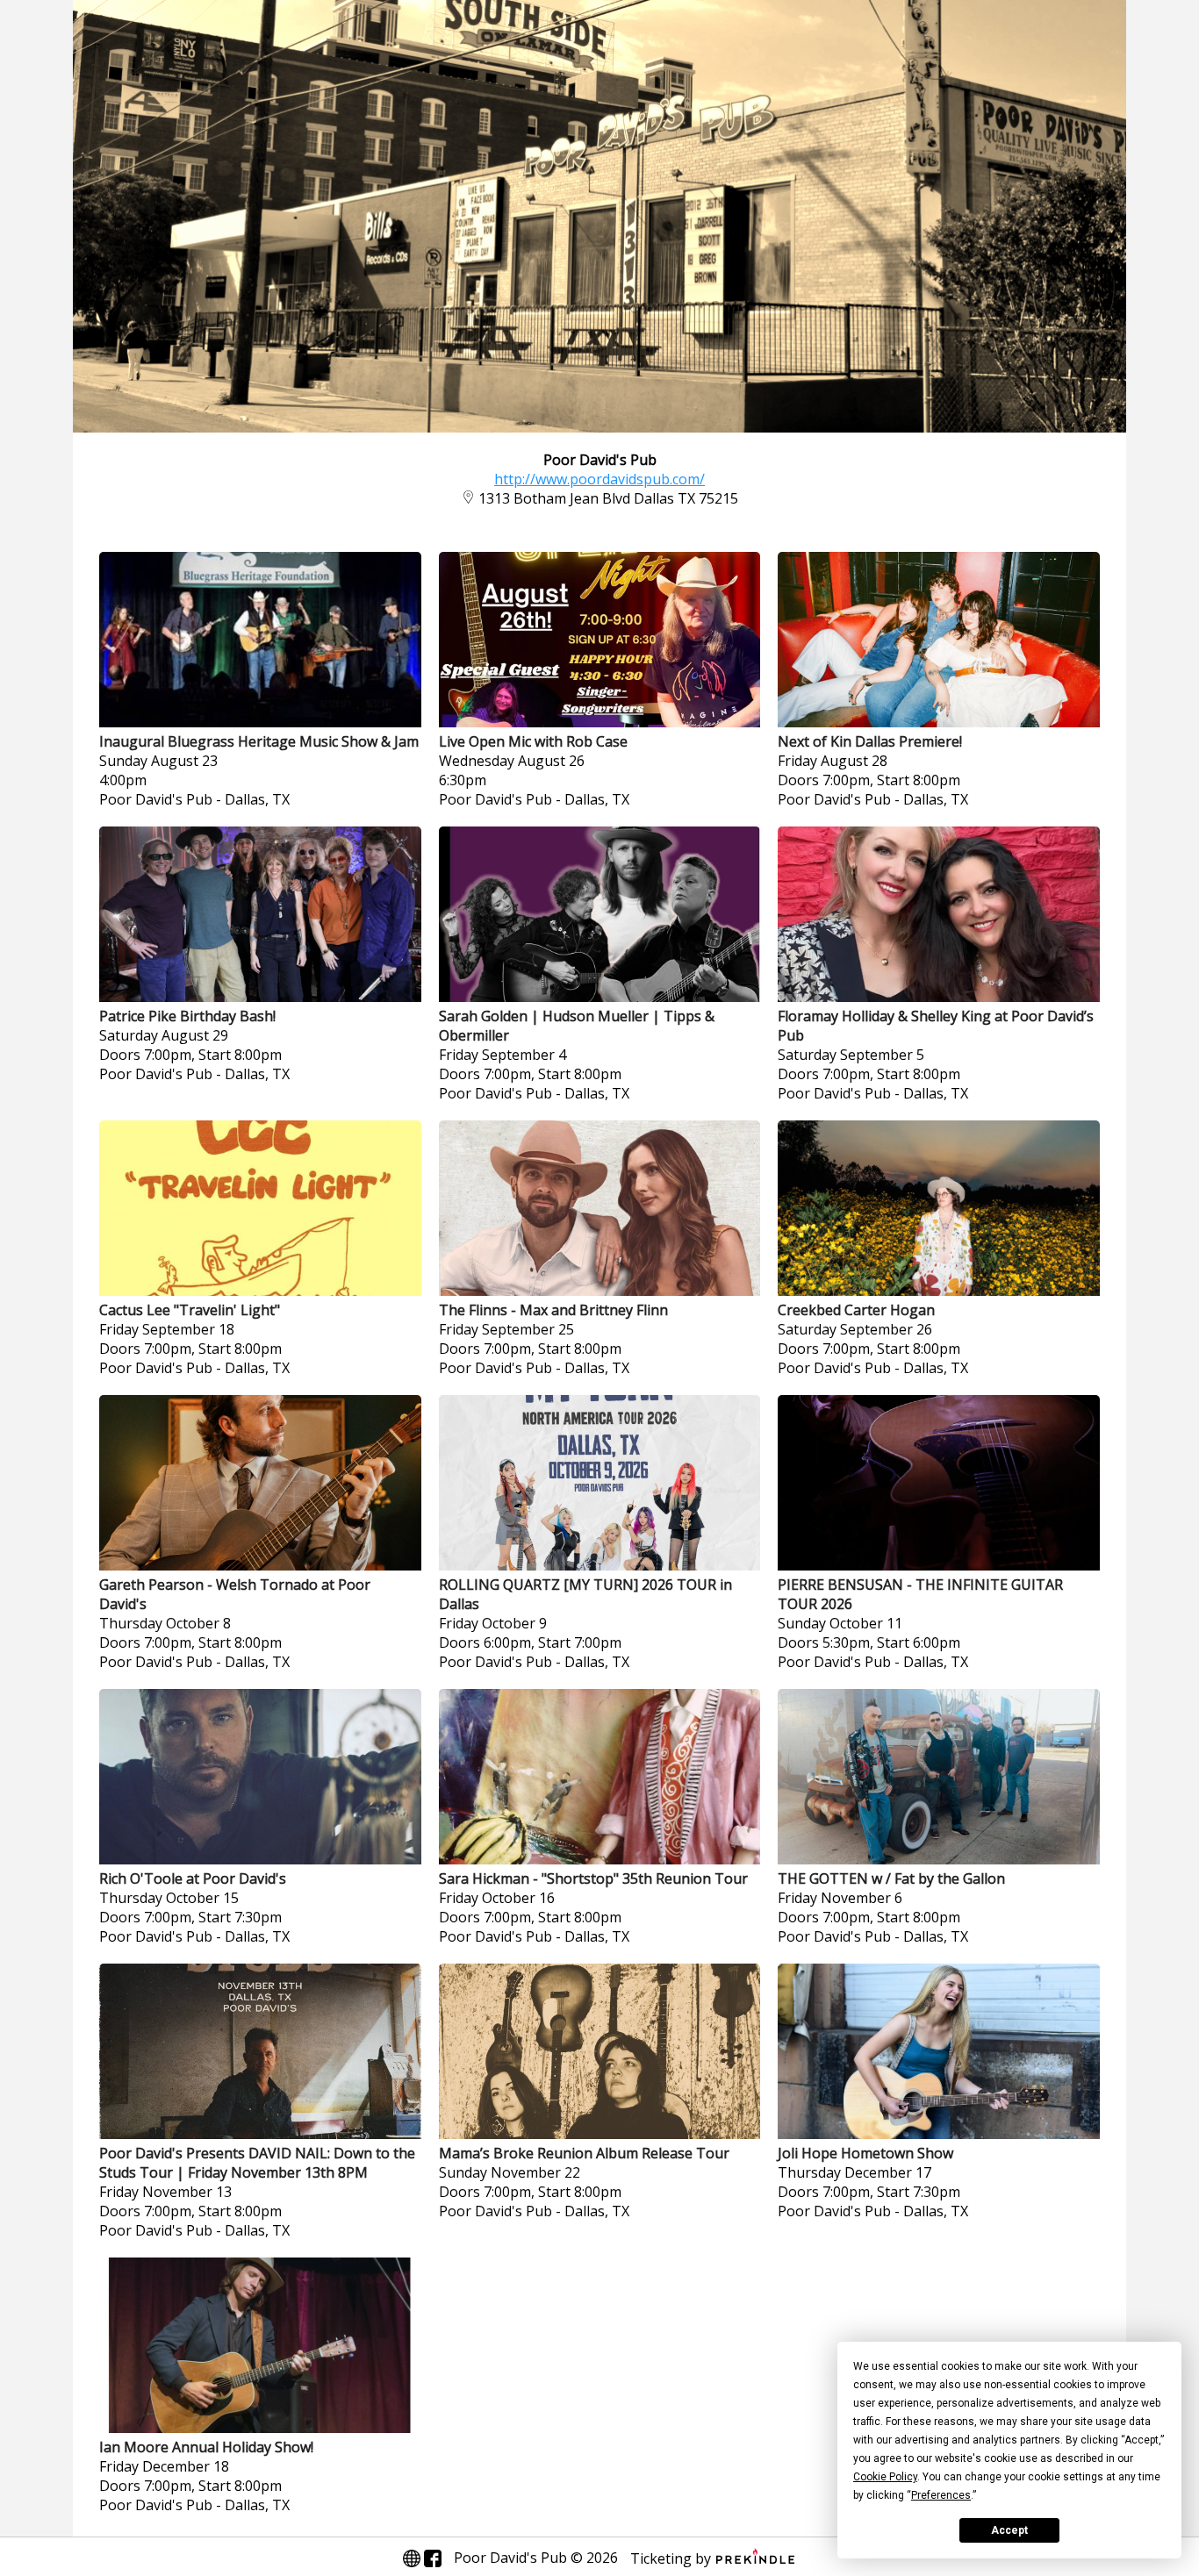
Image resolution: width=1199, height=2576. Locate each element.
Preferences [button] (941, 2495)
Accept (1009, 2530)
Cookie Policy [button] (885, 2477)
